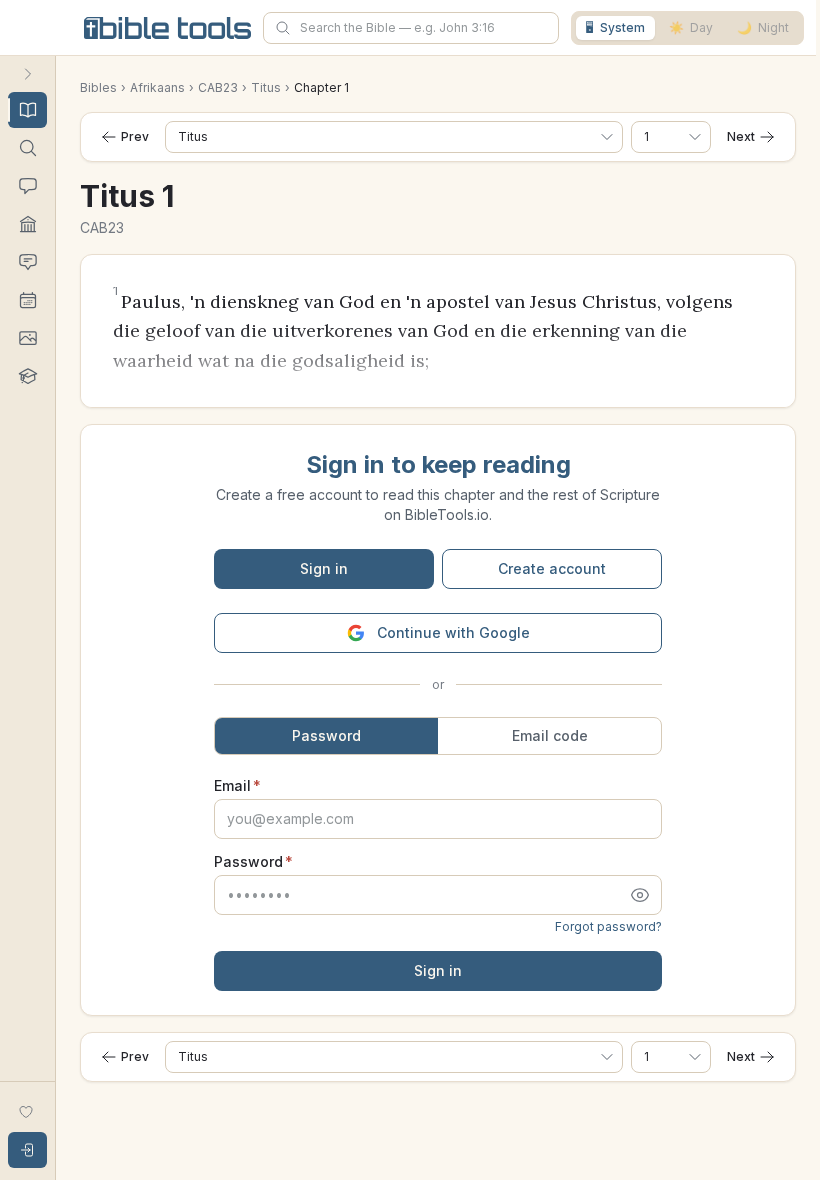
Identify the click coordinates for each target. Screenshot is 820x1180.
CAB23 (218, 87)
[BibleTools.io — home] (167, 28)
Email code (550, 735)
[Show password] (642, 895)
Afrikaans (157, 87)
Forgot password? (608, 926)
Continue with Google (453, 632)
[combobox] (411, 28)
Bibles (98, 87)
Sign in (324, 568)
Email (237, 786)
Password (326, 735)
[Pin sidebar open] (28, 74)
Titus (266, 87)
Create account (552, 568)
